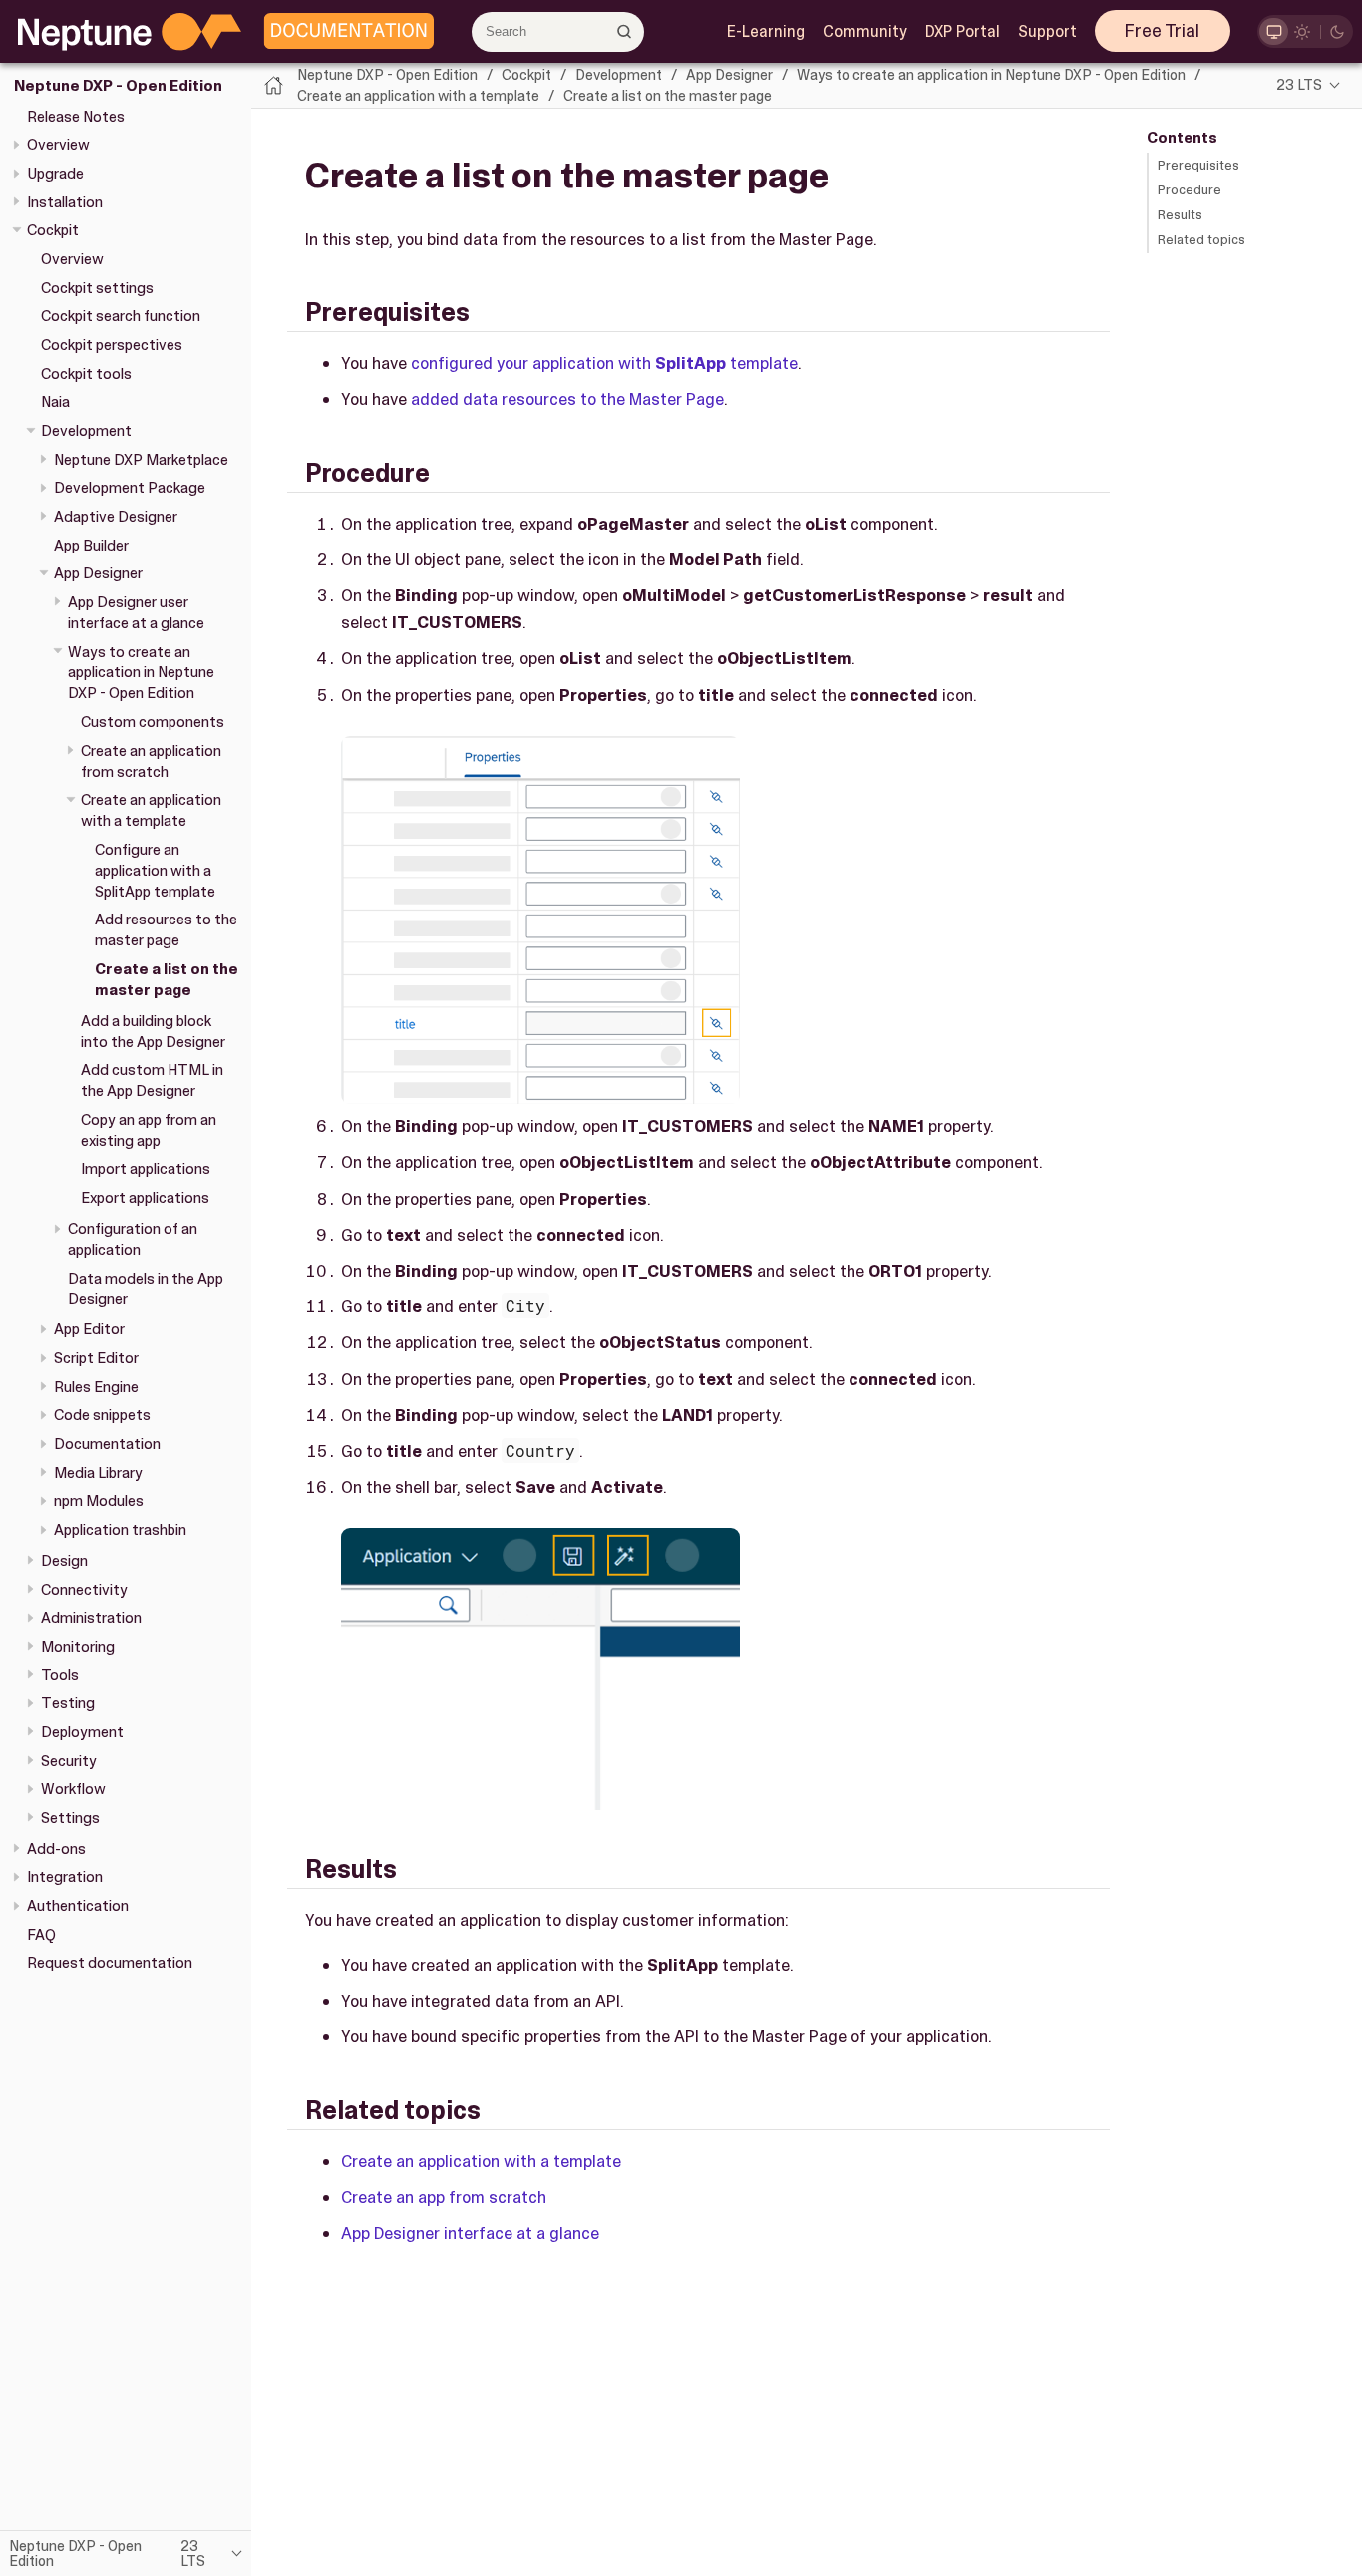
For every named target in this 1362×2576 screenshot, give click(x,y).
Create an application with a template (151, 810)
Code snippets (102, 1415)
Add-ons (56, 1848)
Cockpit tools (86, 373)
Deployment (82, 1732)
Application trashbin (120, 1530)
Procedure (1190, 190)
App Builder (91, 545)
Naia (55, 402)
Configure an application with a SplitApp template (155, 870)
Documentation (107, 1444)
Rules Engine (96, 1386)
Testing (68, 1703)
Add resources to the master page (166, 930)
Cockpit (53, 230)
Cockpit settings (97, 287)
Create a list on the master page (167, 980)
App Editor (89, 1329)
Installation (65, 201)
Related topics (1201, 240)
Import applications (146, 1169)
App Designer (98, 573)
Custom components (153, 722)
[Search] (624, 31)
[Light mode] (1303, 31)
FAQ (41, 1934)
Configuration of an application (133, 1239)
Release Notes (76, 116)
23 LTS (1299, 85)
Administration (91, 1618)
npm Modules (99, 1501)
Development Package (130, 488)
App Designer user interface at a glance (136, 613)
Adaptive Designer (116, 517)
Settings (70, 1818)
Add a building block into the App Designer (153, 1031)
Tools (60, 1674)
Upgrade (55, 174)
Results (1180, 215)
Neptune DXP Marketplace (141, 459)
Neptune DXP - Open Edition (118, 86)
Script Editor (96, 1358)
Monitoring (78, 1647)
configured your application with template (604, 363)
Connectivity (84, 1589)
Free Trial (1162, 31)
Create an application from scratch (151, 760)
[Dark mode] (1338, 31)
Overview (58, 145)
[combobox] (558, 32)
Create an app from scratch (444, 2197)
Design (64, 1561)
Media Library (98, 1472)
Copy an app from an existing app (149, 1130)
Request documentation (110, 1963)
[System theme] (1274, 31)
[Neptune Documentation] (344, 32)
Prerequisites (1198, 165)
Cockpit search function (121, 316)
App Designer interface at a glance (470, 2233)
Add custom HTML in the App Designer (152, 1081)
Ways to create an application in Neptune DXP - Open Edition (141, 672)
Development (86, 431)
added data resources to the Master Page (567, 399)
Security (69, 1760)
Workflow (73, 1789)
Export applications (145, 1198)
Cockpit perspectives (112, 345)
